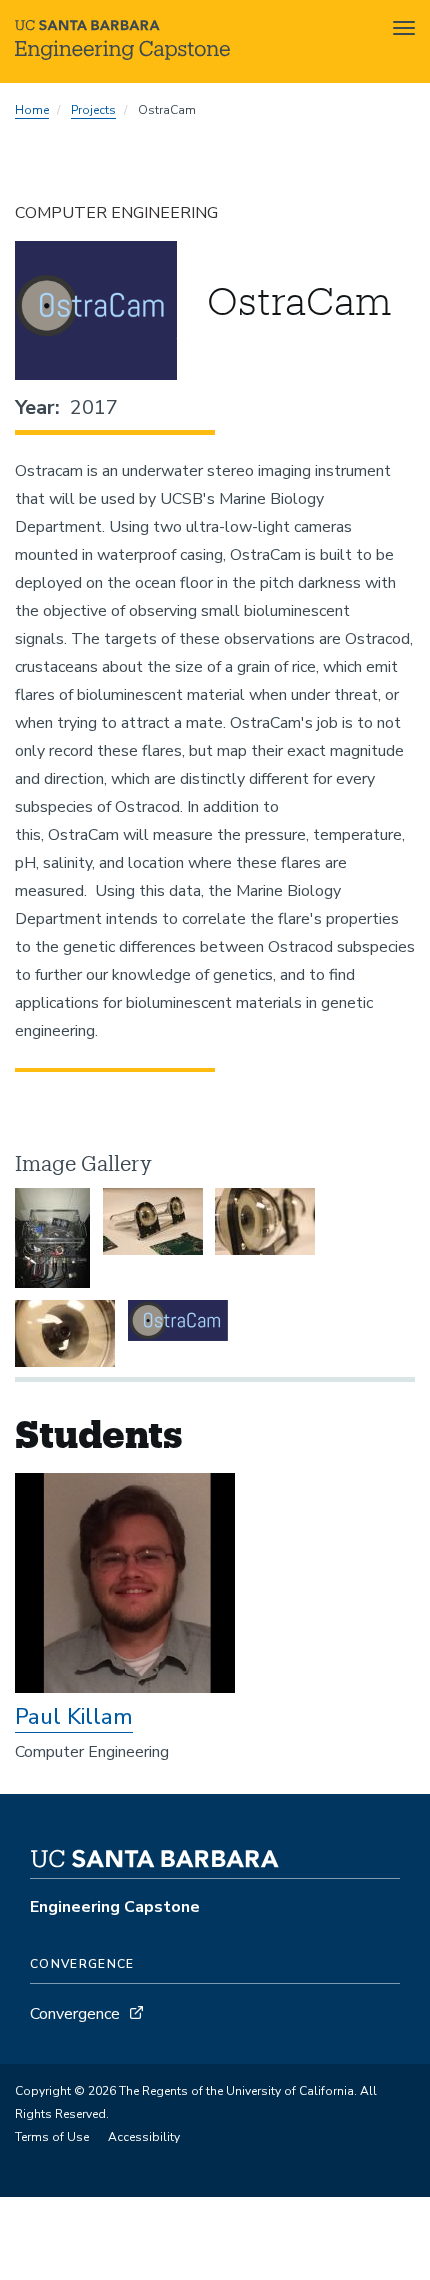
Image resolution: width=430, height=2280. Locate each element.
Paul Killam (74, 1717)
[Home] (122, 55)
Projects (93, 110)
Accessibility (144, 2137)
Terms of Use (52, 2137)
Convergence (75, 2014)
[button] (52, 1238)
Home (32, 110)
